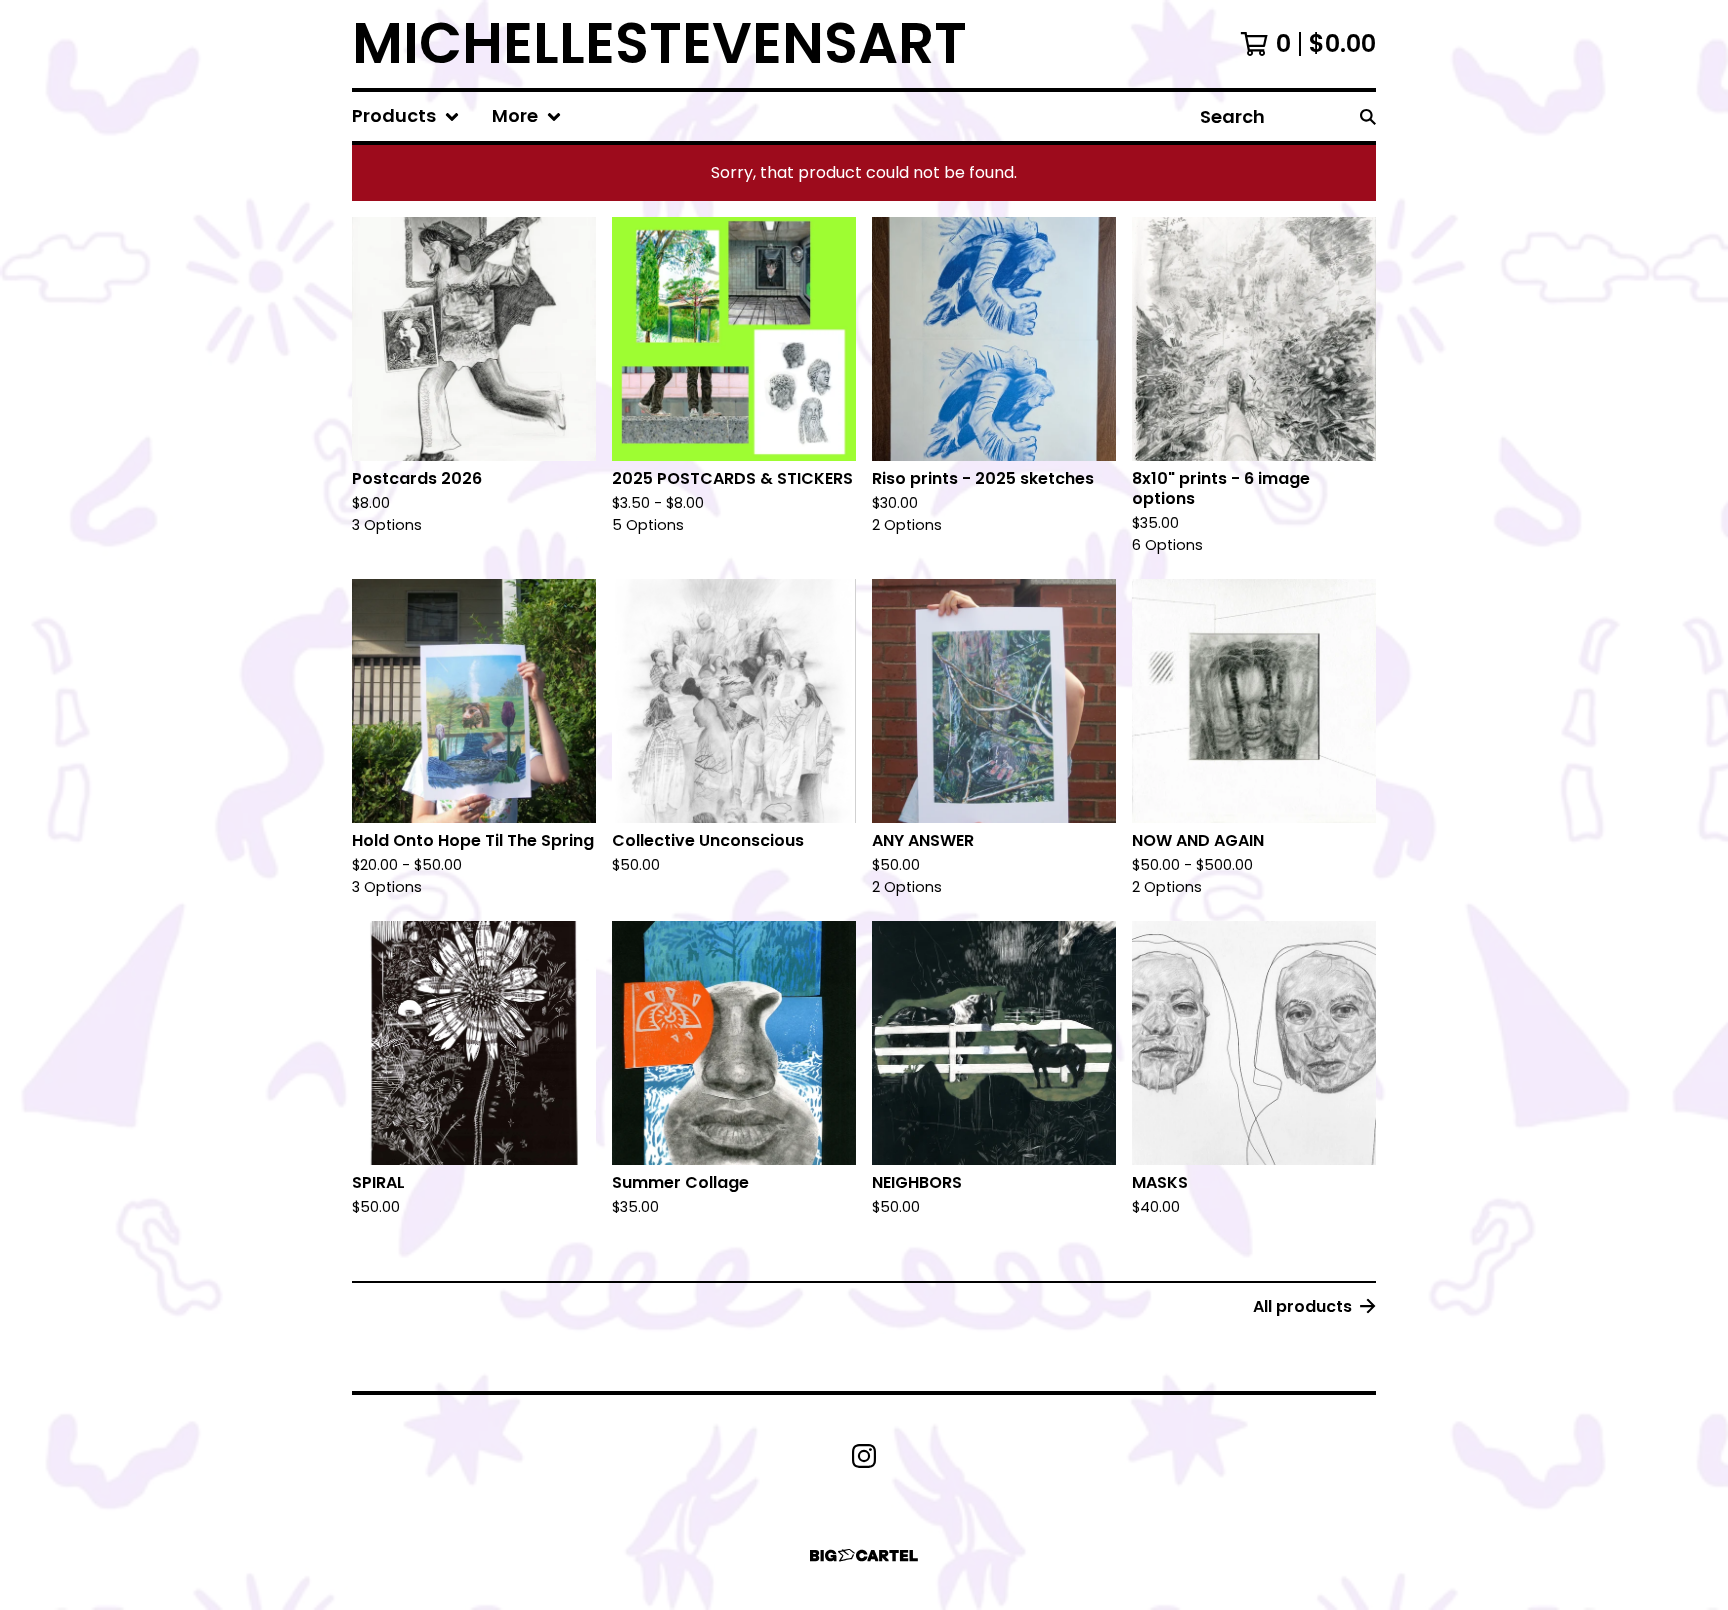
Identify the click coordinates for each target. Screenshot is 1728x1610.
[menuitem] (406, 116)
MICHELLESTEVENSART (659, 44)
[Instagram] (864, 1456)
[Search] (1368, 116)
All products (1302, 1306)
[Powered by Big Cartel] (864, 1555)
